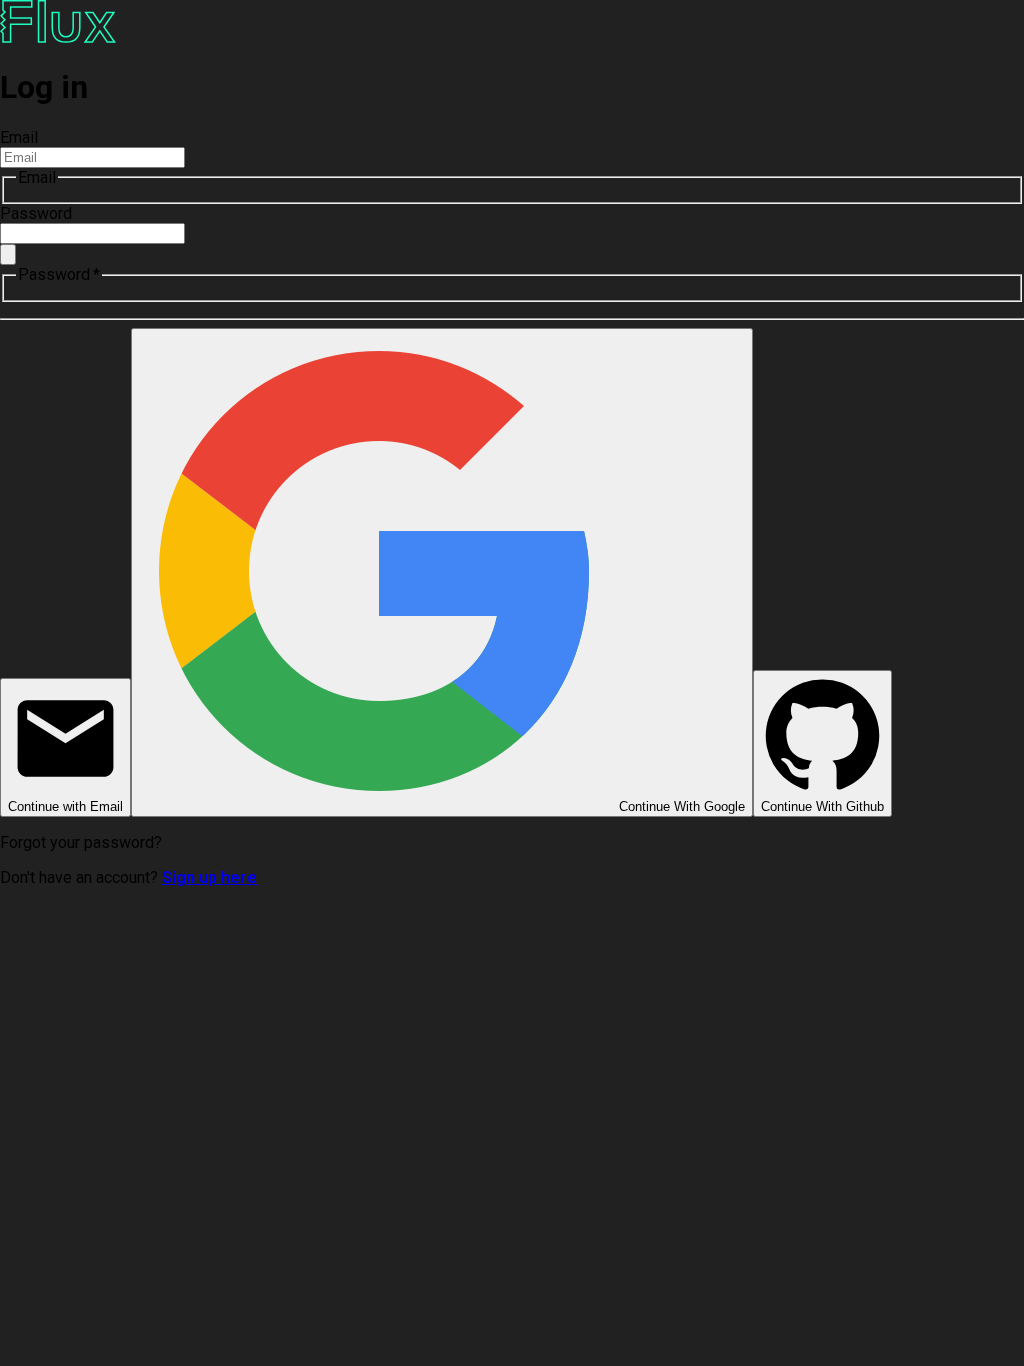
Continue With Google (682, 806)
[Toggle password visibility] (8, 254)
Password (36, 213)
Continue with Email (65, 806)
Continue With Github (822, 806)
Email (19, 137)
